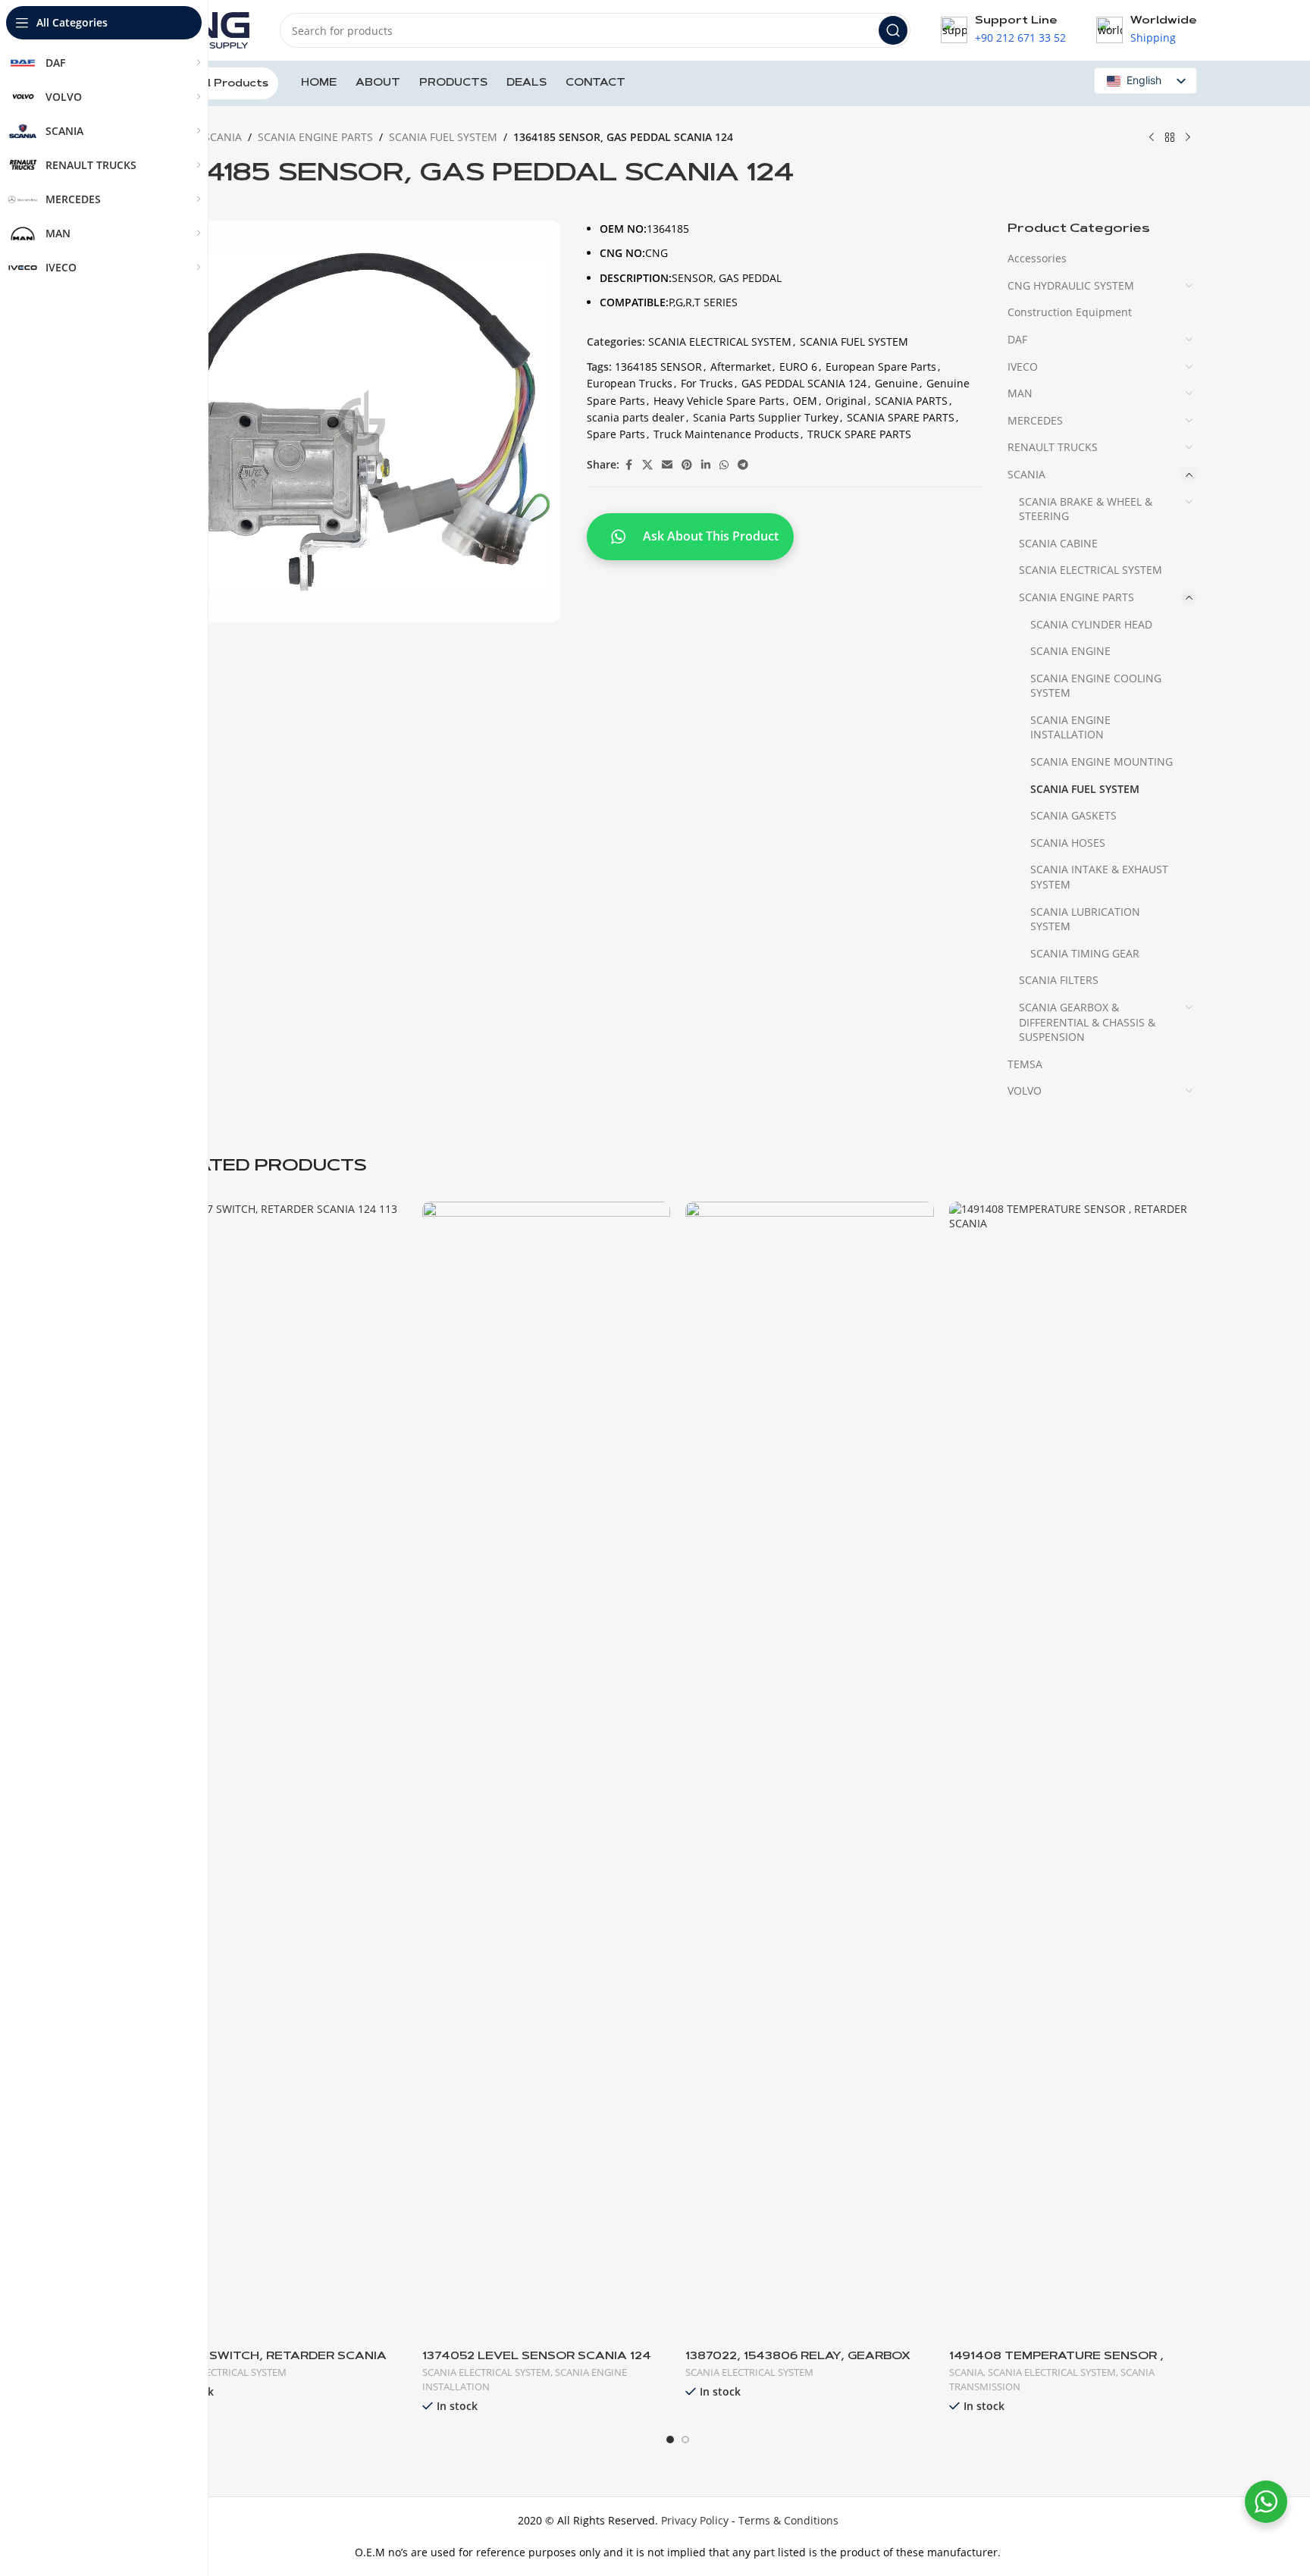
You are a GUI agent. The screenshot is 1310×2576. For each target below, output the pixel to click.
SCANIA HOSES (1068, 843)
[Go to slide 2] (685, 2440)
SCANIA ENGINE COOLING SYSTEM (1096, 686)
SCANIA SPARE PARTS (901, 417)
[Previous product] (1152, 138)
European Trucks (630, 383)
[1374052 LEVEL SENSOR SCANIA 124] (547, 1770)
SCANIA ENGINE (1070, 651)
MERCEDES (1035, 420)
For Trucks (707, 383)
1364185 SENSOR (658, 367)
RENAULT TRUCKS (1053, 447)
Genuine (896, 383)
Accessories (1037, 258)
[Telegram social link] (743, 465)
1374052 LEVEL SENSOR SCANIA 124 (537, 2357)
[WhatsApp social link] (724, 465)
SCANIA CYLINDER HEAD (1091, 624)
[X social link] (647, 465)
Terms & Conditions (788, 2520)
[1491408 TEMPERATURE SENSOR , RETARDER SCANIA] (1073, 1770)
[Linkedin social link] (706, 465)
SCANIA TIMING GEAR (1085, 953)
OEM (805, 401)
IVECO (1023, 367)
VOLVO (1025, 1091)
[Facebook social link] (628, 465)
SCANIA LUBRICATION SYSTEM (1085, 919)
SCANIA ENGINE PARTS (315, 137)
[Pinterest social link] (687, 465)
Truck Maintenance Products (726, 434)
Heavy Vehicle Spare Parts (719, 401)
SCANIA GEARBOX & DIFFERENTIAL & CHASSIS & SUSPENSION (1087, 1022)
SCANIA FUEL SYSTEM (443, 137)
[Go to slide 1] (670, 2440)
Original (846, 401)
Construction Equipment (1070, 312)
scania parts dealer (636, 417)
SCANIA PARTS (911, 401)
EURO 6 (798, 367)
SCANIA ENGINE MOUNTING (1102, 762)
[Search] (893, 30)
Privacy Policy (695, 2520)
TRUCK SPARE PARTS (859, 434)
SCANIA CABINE (1058, 543)
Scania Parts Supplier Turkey (766, 417)
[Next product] (1188, 138)
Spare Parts (616, 434)
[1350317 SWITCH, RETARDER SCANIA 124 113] (283, 1770)
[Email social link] (667, 465)
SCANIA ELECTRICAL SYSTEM (720, 342)
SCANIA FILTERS (1059, 980)
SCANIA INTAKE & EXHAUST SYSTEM (1099, 877)
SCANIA (223, 137)
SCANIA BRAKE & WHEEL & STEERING (1086, 509)
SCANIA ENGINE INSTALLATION (1070, 727)
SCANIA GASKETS (1073, 815)
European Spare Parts (881, 367)
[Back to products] (1170, 138)
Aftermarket (741, 367)
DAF (1017, 339)
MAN (1020, 393)
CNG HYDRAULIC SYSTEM (1071, 285)
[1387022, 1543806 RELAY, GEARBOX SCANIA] (810, 1770)
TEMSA (1025, 1064)
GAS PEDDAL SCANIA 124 (804, 383)
